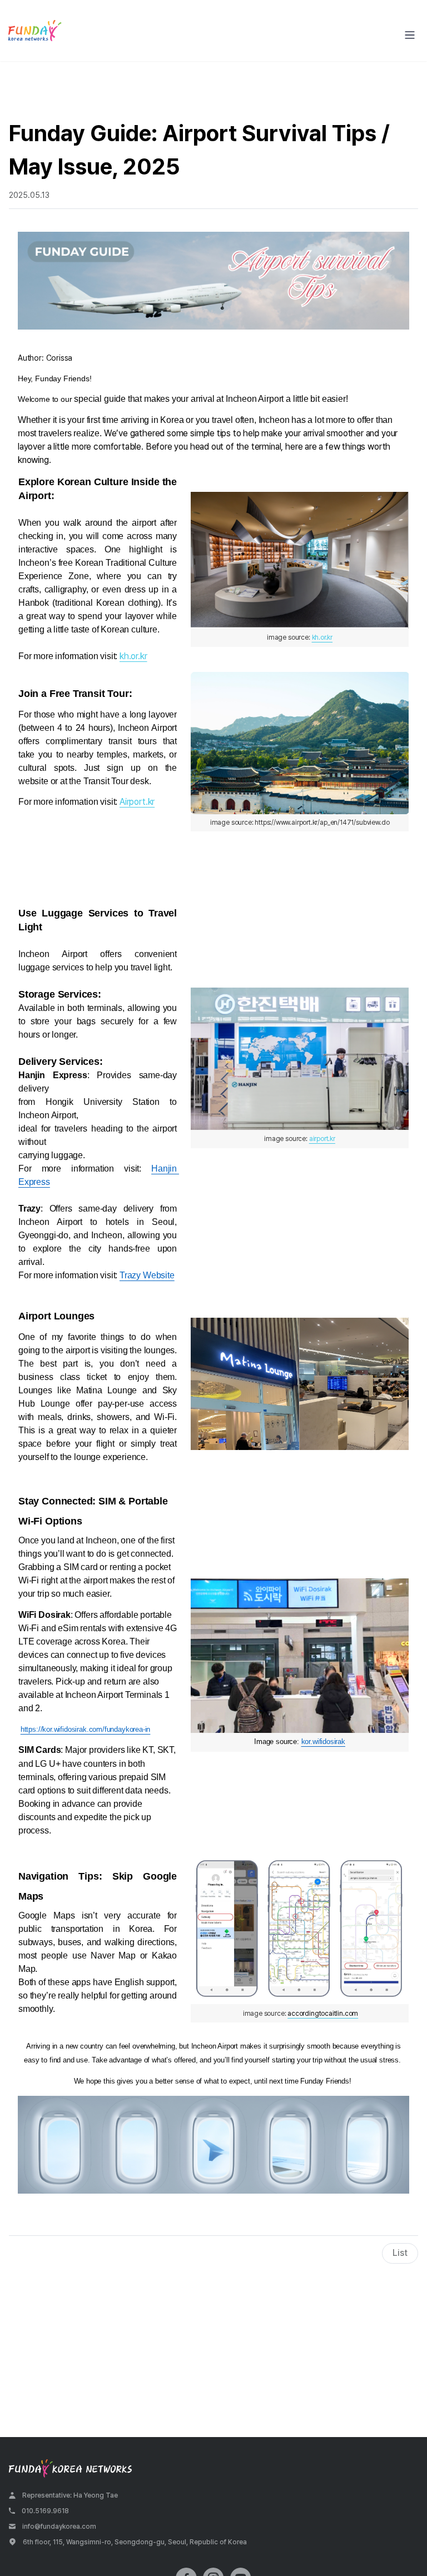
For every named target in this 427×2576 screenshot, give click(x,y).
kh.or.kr (133, 656)
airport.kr (322, 1139)
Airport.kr (137, 802)
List (400, 2253)
